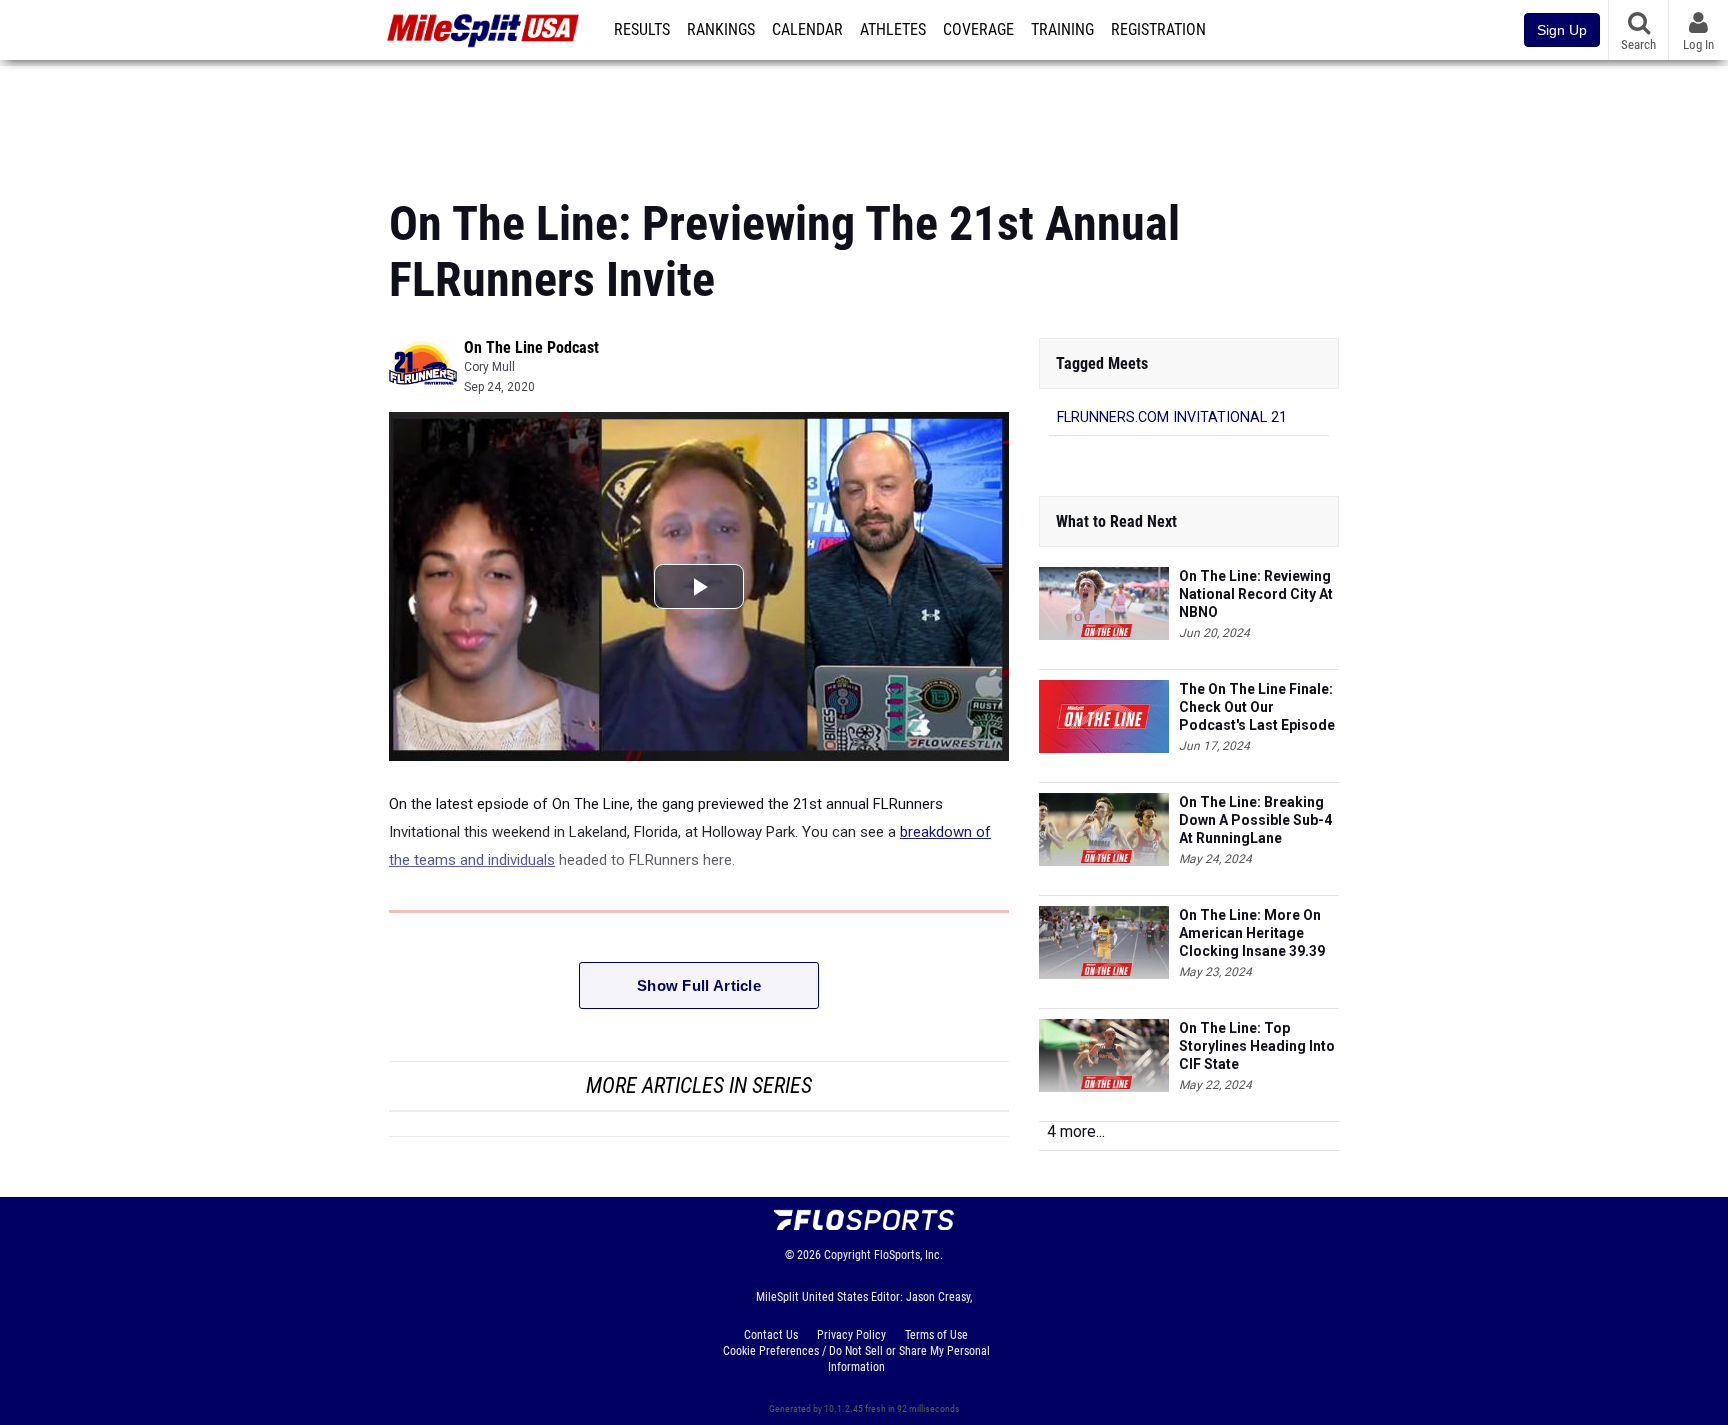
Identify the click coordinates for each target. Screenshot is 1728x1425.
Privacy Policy (851, 1335)
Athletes (893, 30)
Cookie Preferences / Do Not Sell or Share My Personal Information (856, 1359)
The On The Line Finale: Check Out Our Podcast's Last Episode (1257, 707)
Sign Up (1562, 30)
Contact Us (771, 1335)
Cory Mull (489, 367)
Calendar (807, 30)
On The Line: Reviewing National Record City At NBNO (1256, 594)
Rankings (721, 30)
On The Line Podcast (531, 347)
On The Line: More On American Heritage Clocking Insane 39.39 (1252, 933)
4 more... (1076, 1131)
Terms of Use (936, 1335)
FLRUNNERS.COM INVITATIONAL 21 (1172, 417)
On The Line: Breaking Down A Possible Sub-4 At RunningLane (1255, 820)
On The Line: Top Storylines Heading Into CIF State (1257, 1046)
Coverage (978, 30)
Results (642, 30)
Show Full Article (699, 985)
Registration (1158, 30)
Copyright (847, 1255)
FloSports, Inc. (908, 1255)
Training (1062, 30)
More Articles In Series (699, 1085)
